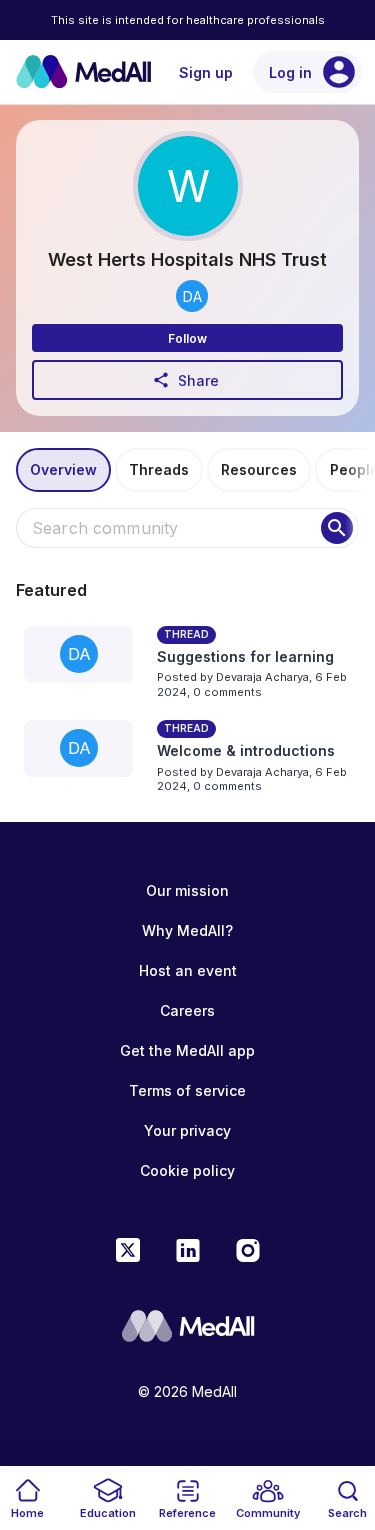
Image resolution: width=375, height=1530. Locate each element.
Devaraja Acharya (262, 677)
